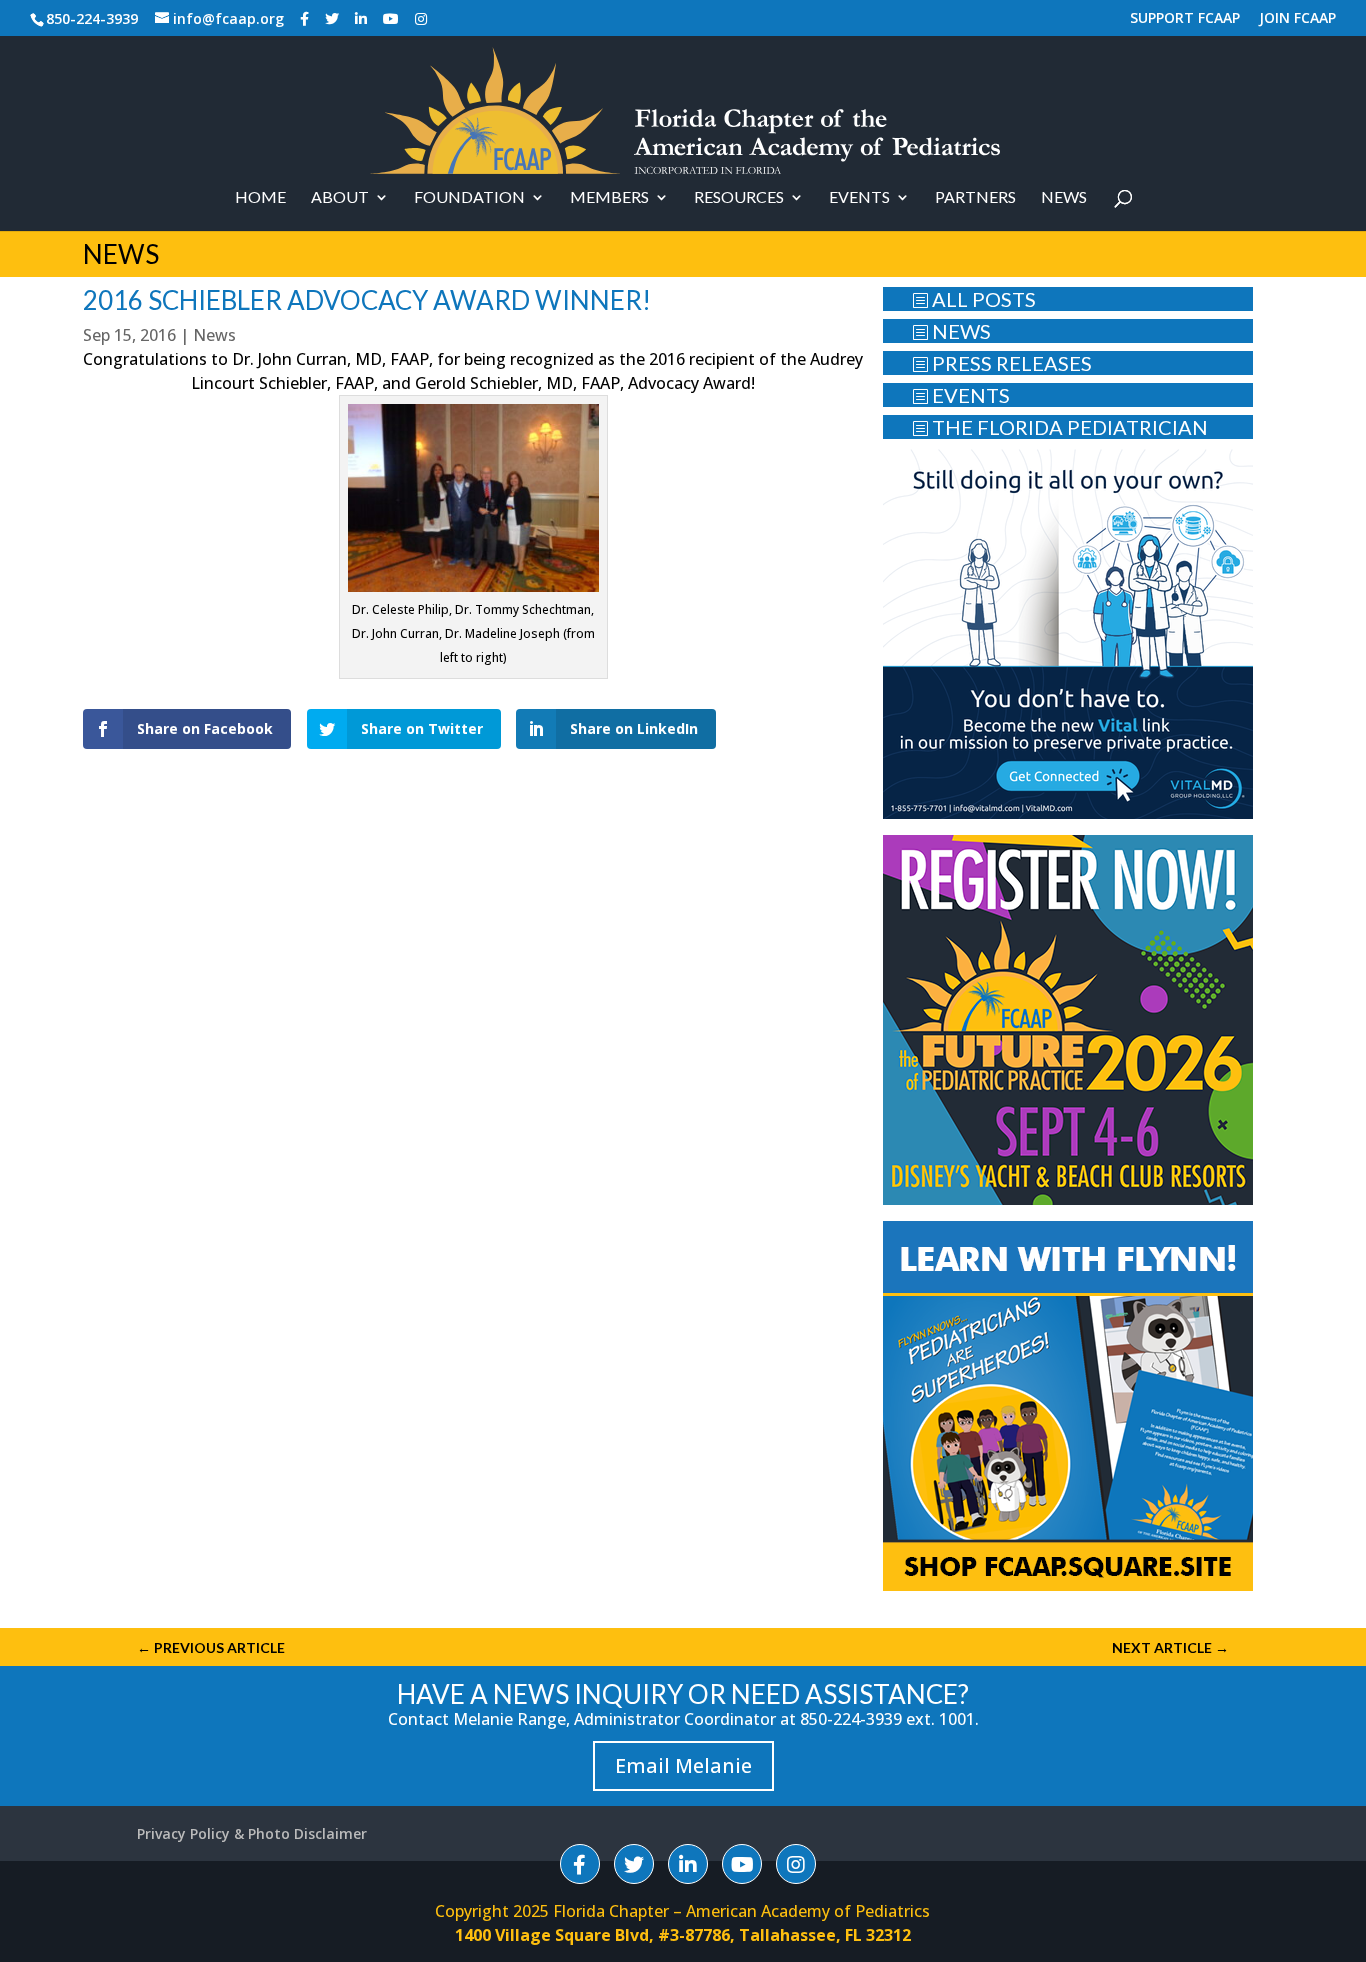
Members (609, 198)
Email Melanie (683, 1765)
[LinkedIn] (361, 19)
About (340, 198)
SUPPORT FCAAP (1185, 19)
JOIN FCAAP (1297, 19)
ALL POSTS (974, 299)
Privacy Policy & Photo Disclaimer (252, 1833)
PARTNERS (975, 198)
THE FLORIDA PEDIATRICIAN (1060, 427)
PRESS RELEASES (1002, 363)
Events (859, 198)
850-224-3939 (92, 18)
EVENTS (961, 395)
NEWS (951, 331)
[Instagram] (421, 19)
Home (260, 198)
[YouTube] (391, 19)
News (1064, 198)
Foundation (469, 198)
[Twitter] (332, 19)
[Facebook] (304, 19)
